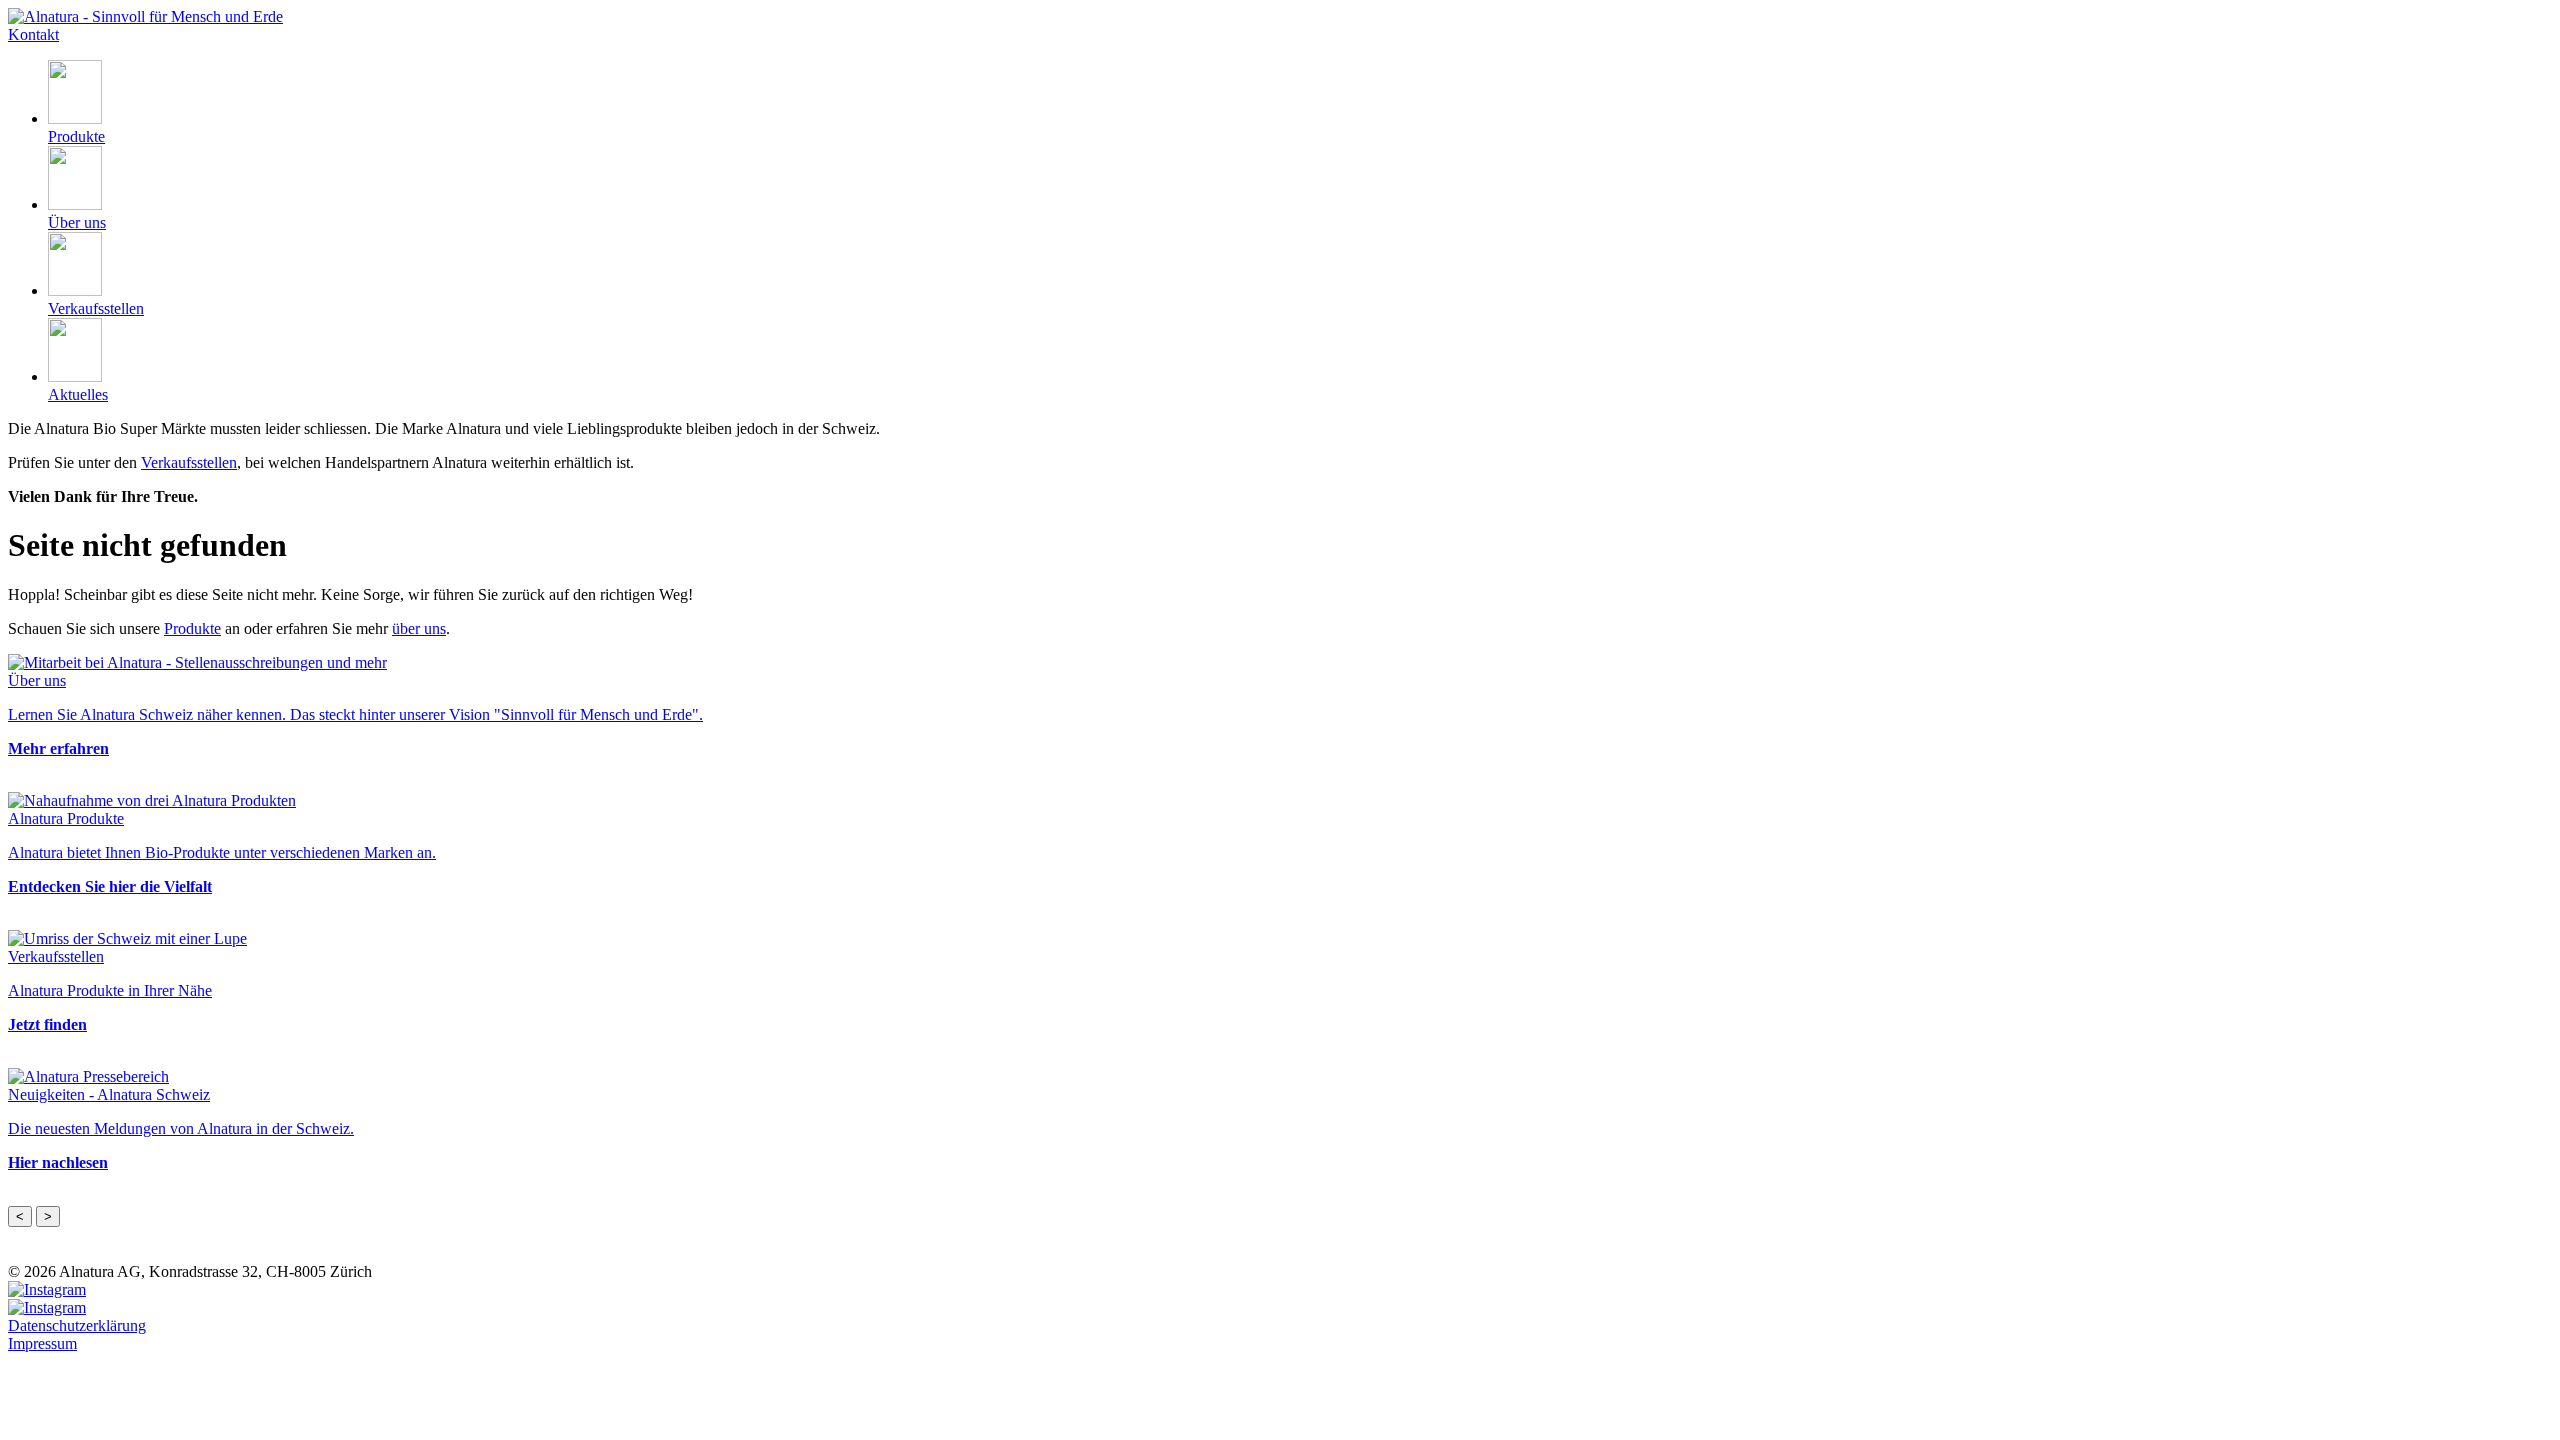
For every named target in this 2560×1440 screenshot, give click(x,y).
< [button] (20, 1216)
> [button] (48, 1216)
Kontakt (33, 34)
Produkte (192, 628)
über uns (419, 628)
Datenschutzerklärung (77, 1325)
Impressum (42, 1343)
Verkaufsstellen (189, 462)
